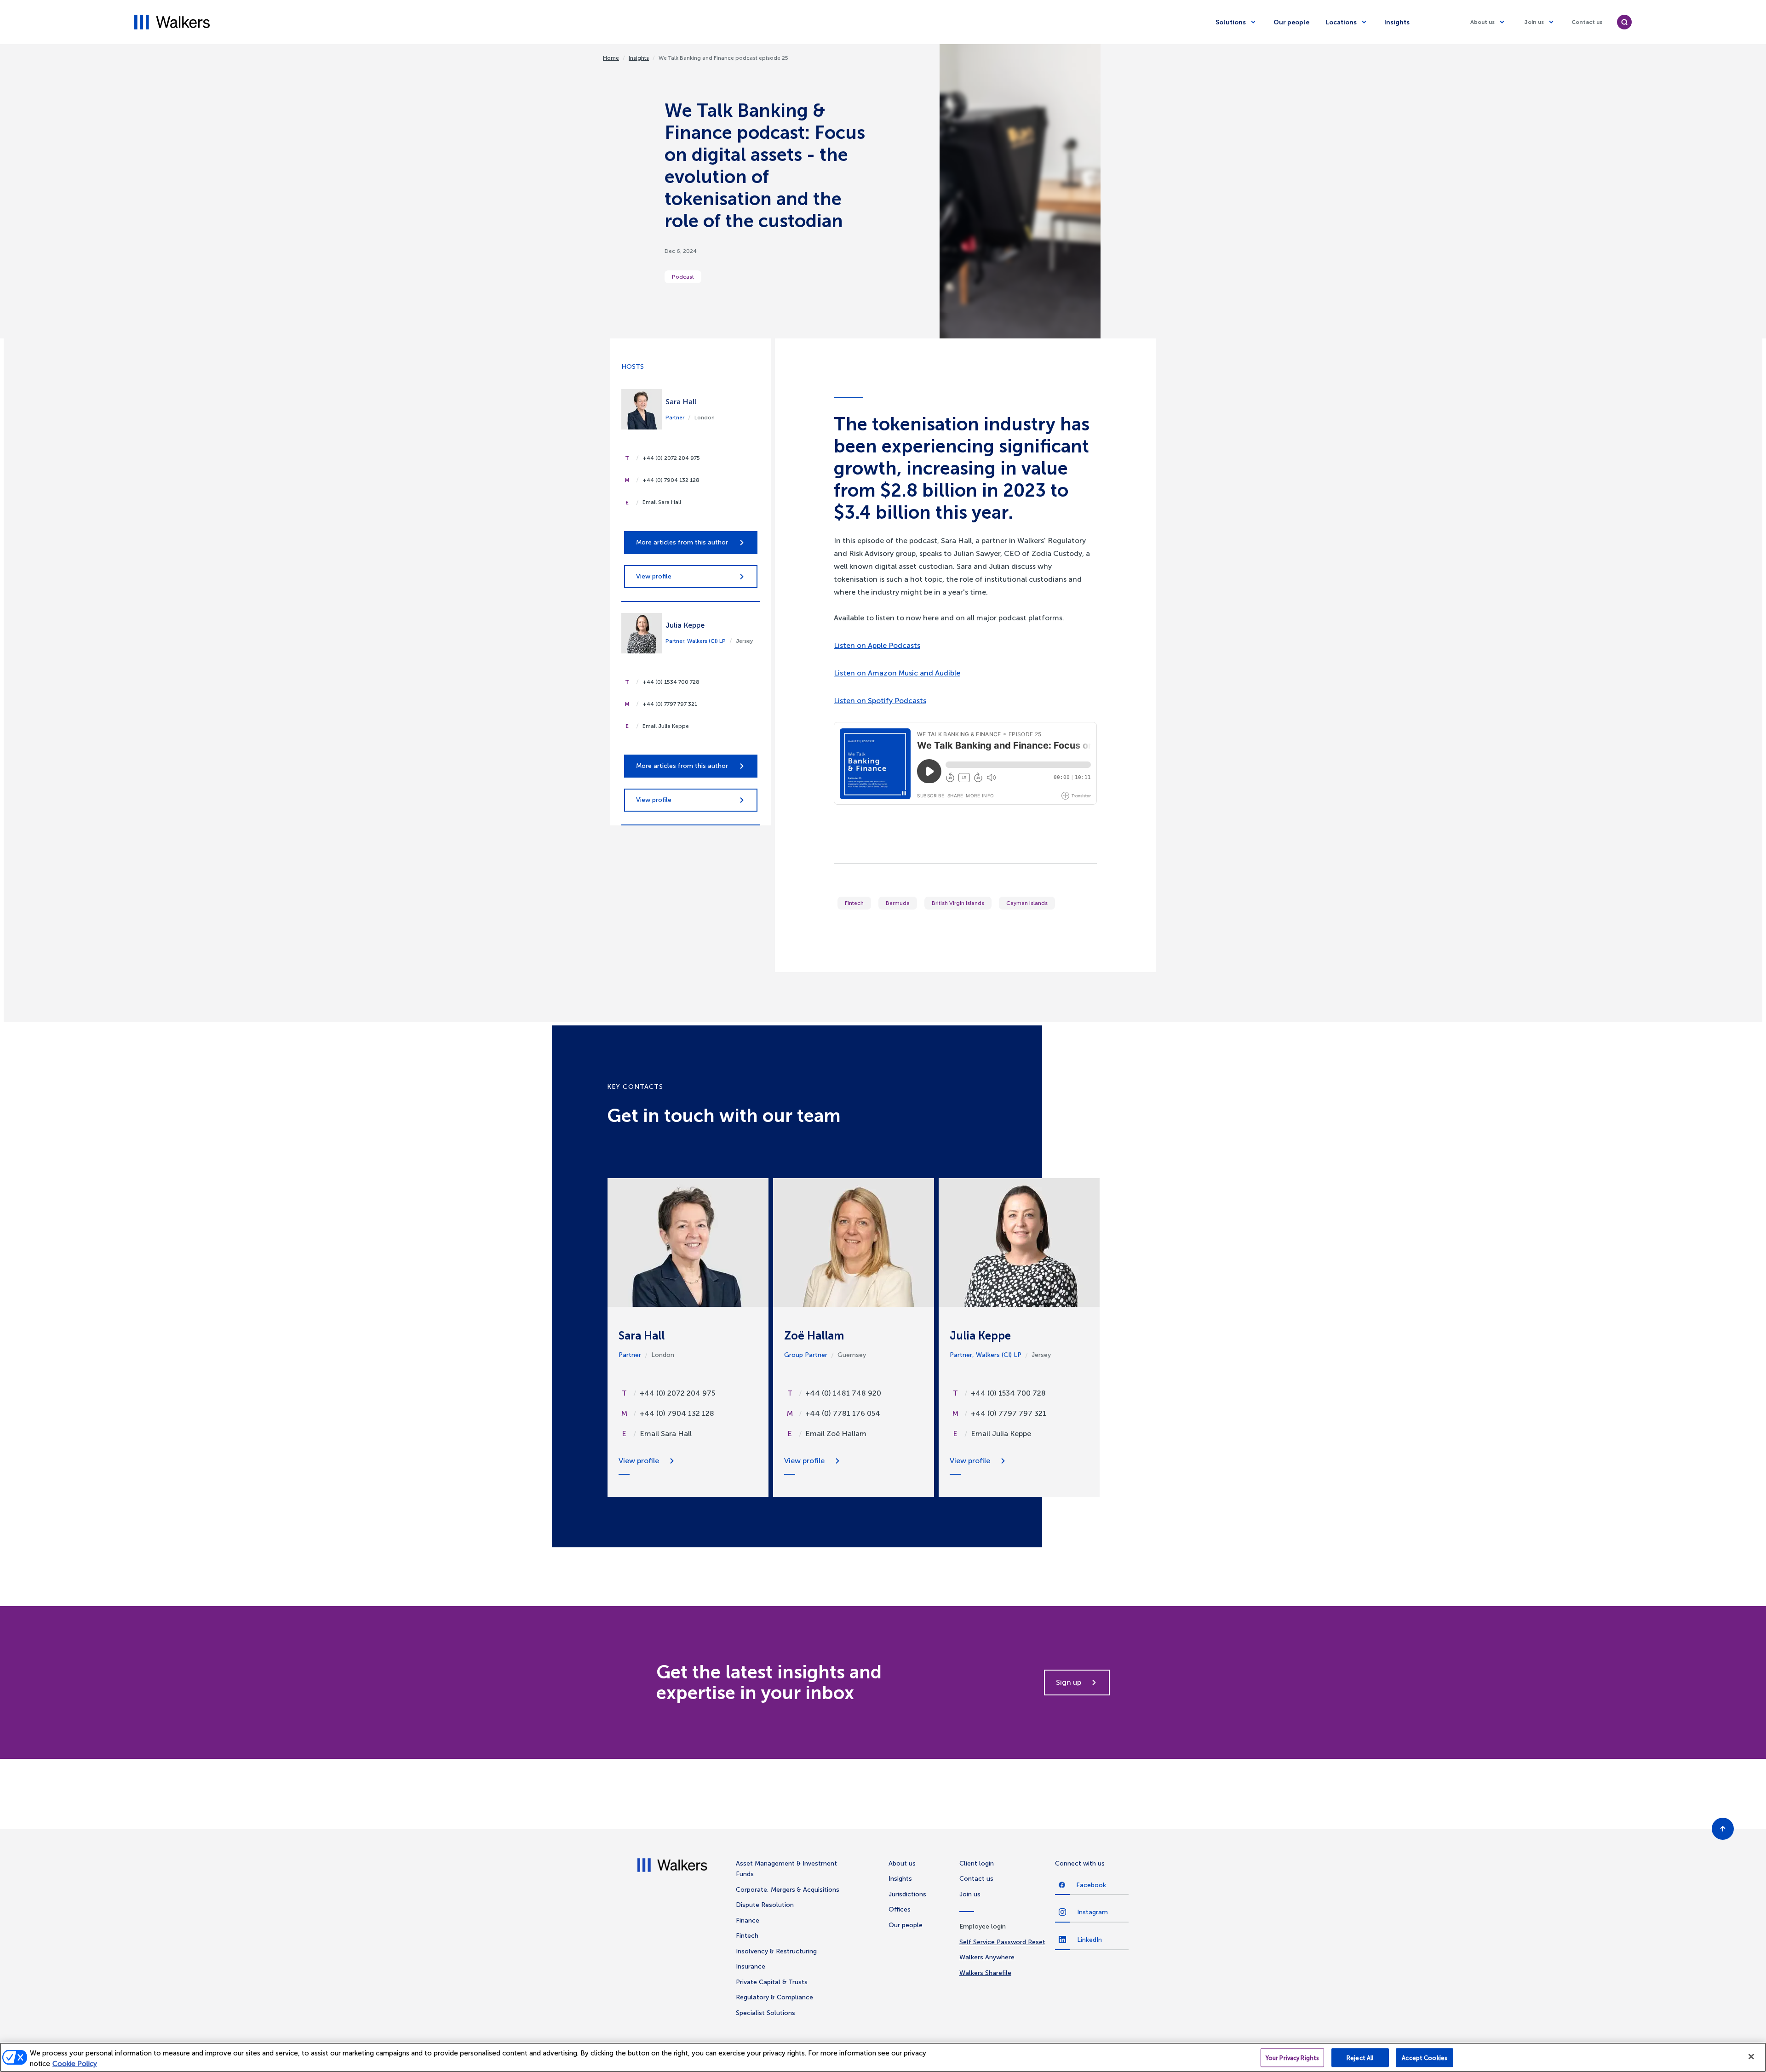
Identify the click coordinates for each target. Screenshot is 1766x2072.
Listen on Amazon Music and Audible (897, 673)
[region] (883, 2057)
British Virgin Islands (958, 903)
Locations (1341, 22)
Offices (900, 1909)
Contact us (1587, 22)
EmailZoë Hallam (836, 1434)
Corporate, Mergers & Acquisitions (788, 1890)
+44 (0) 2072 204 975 (671, 458)
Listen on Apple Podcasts (877, 645)
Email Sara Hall (662, 502)
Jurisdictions (907, 1894)
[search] (1624, 22)
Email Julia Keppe (666, 726)
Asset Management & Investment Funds (786, 1869)
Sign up (1069, 1682)
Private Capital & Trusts (772, 1982)
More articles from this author (682, 542)
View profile (654, 576)
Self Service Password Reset (1002, 1942)
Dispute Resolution (765, 1905)
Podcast (683, 277)
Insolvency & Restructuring (776, 1951)
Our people (1291, 22)
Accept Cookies (1425, 2058)
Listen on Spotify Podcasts (880, 701)
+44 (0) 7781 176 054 (843, 1413)
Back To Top (1723, 1829)
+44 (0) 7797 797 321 (670, 704)
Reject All (1360, 2058)
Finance (748, 1920)
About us (1482, 22)
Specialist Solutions (765, 2013)
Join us (1534, 22)
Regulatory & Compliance (774, 1997)
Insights (1397, 22)
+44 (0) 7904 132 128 (671, 480)
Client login (977, 1863)
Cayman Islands (1027, 903)
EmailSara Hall (666, 1434)
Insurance (751, 1966)
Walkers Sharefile (985, 1973)
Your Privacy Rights (1292, 2058)
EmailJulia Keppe (1001, 1434)
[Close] (1751, 2057)
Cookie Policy (75, 2064)
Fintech (854, 903)
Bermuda (898, 903)
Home (611, 58)
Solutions (1231, 22)
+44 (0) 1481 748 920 (843, 1393)
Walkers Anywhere (987, 1957)
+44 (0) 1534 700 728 (671, 682)
